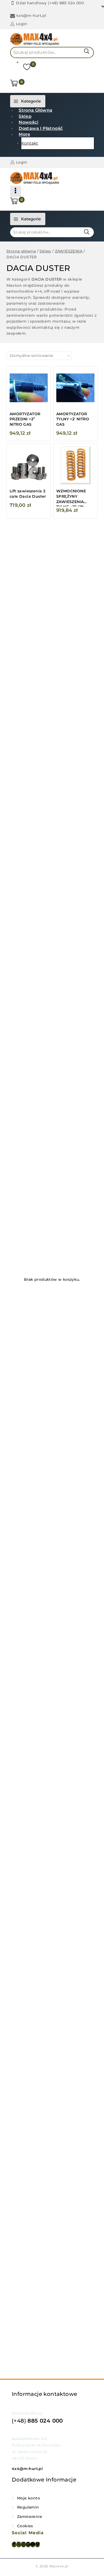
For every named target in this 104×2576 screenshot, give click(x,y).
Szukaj (87, 51)
